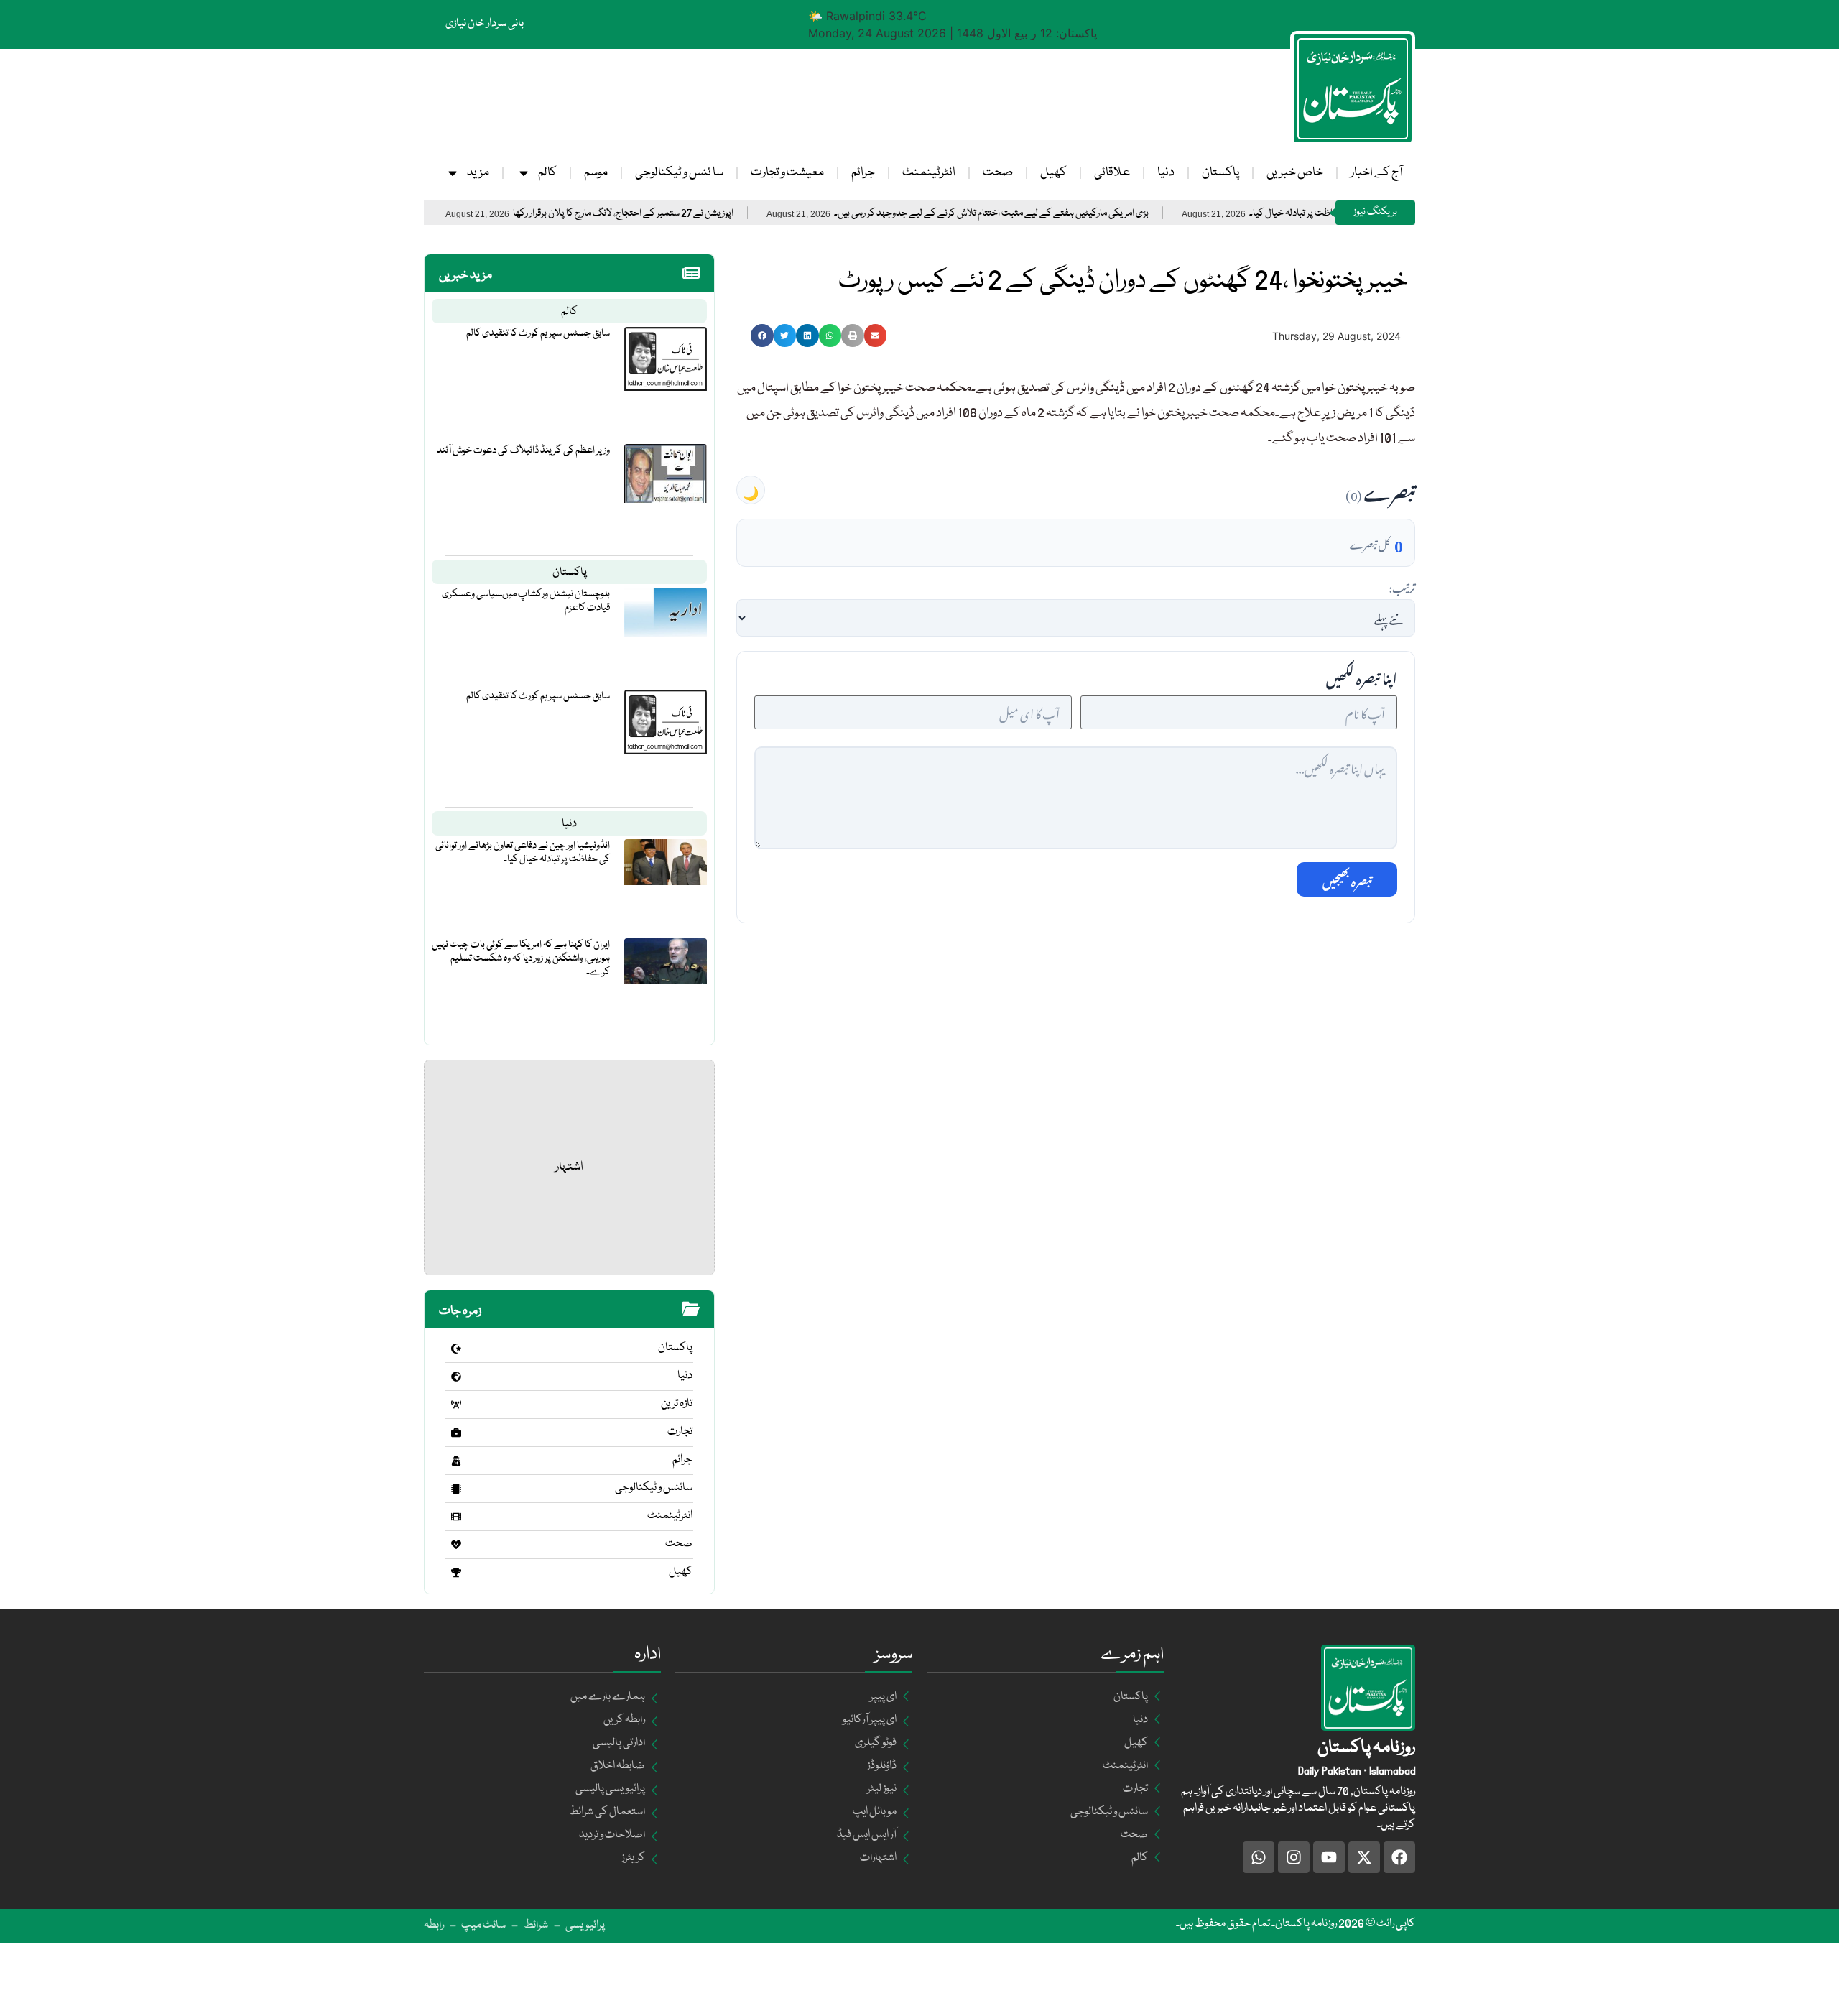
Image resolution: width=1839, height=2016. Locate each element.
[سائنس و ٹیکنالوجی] (456, 1489)
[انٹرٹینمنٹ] (456, 1517)
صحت (998, 173)
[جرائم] (456, 1461)
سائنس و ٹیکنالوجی (654, 1488)
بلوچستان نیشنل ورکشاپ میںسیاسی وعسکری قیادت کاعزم (526, 601)
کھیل (1053, 173)
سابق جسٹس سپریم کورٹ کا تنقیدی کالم (538, 333)
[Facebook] (1399, 1857)
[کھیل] (456, 1573)
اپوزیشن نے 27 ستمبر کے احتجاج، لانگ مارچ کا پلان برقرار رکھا (686, 214)
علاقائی (1112, 173)
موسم (596, 173)
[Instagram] (1294, 1857)
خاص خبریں (1295, 173)
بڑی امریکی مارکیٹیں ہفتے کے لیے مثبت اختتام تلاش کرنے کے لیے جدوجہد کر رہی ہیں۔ (1054, 214)
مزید (478, 173)
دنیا (1166, 173)
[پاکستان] (456, 1349)
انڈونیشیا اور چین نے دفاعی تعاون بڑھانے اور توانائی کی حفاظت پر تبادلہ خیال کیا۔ (523, 852)
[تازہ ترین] (456, 1405)
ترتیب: (1402, 586)
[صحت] (456, 1545)
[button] (762, 336)
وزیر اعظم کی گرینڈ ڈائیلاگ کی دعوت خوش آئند (523, 450)
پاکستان (1220, 173)
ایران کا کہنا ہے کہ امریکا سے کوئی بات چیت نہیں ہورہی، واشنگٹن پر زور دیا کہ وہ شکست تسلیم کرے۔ (521, 958)
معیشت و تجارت (787, 173)
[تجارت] (456, 1433)
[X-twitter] (1364, 1857)
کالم (547, 173)
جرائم (863, 173)
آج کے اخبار (1376, 173)
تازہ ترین (677, 1404)
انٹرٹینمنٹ (929, 173)
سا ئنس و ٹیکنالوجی (679, 173)
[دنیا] (456, 1377)
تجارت (680, 1432)
